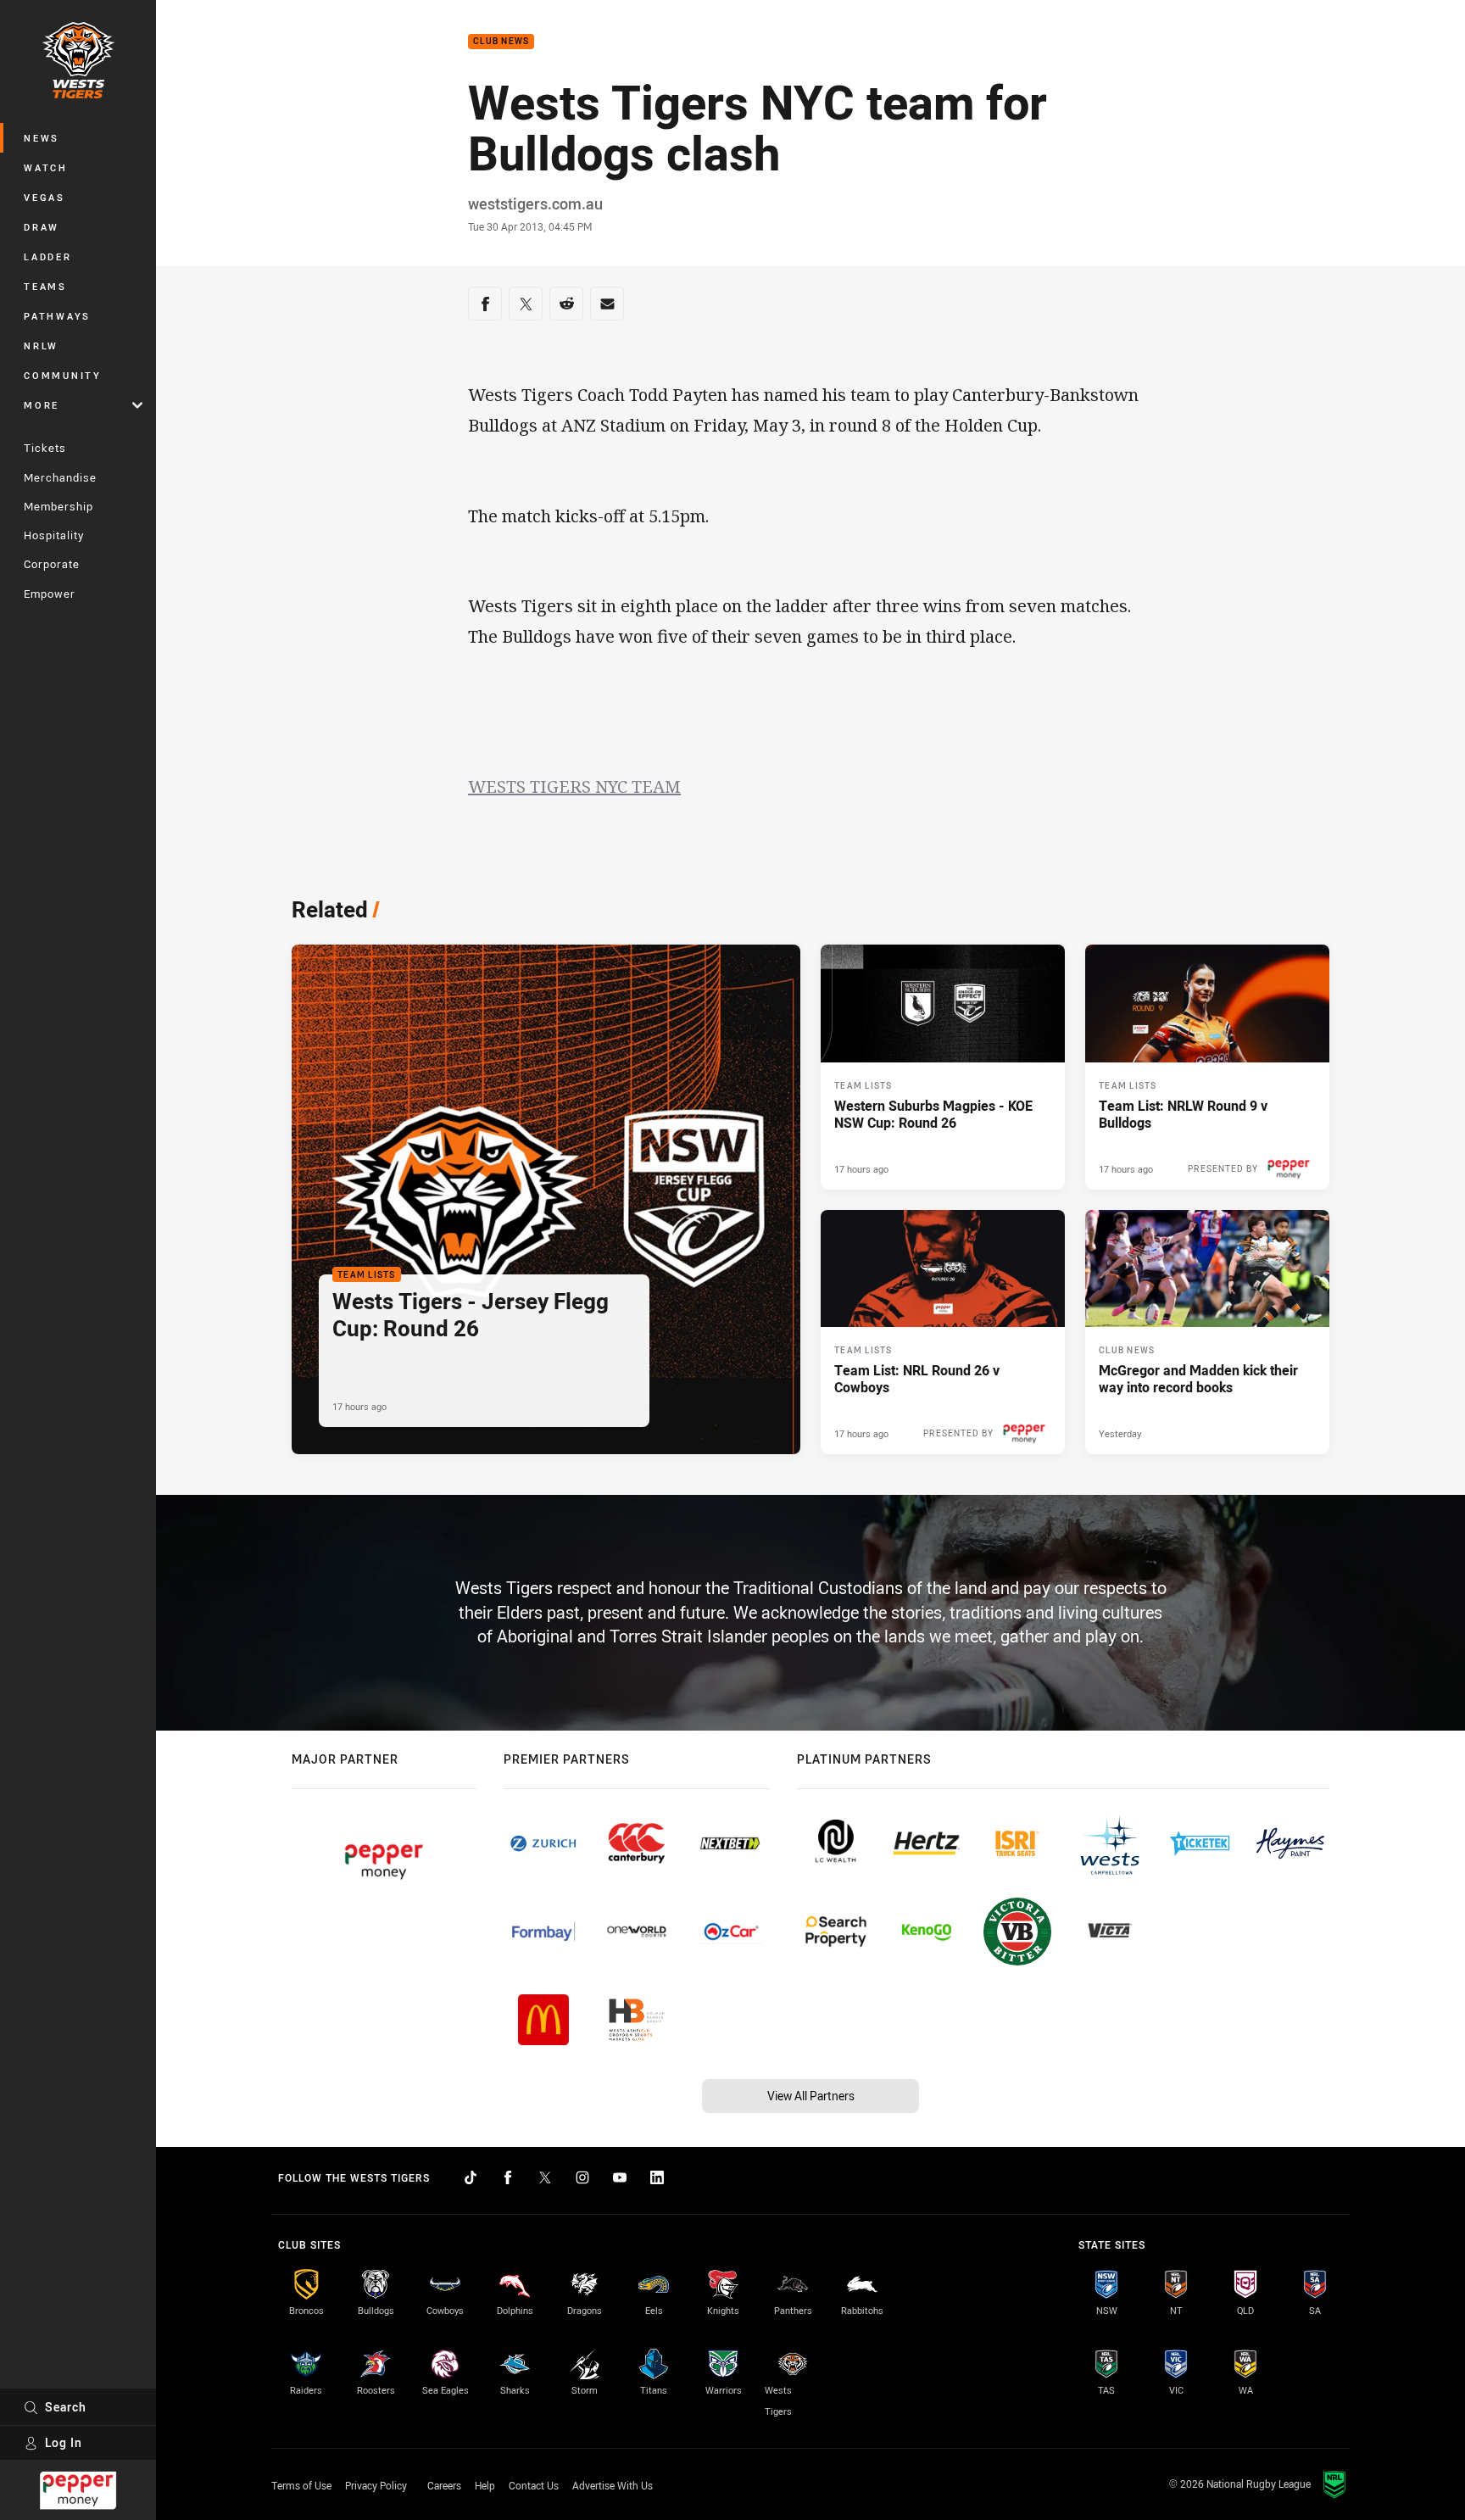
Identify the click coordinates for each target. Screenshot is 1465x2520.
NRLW (41, 346)
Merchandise (60, 477)
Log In (64, 2442)
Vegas (45, 197)
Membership (58, 506)
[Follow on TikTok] (471, 2177)
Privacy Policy (376, 2485)
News (42, 138)
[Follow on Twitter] (545, 2177)
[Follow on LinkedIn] (657, 2177)
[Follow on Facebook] (508, 2177)
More (42, 405)
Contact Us (534, 2485)
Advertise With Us (613, 2485)
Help (485, 2485)
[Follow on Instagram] (582, 2177)
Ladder (48, 256)
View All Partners (811, 2096)
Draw (42, 227)
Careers (444, 2485)
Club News (501, 42)
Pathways (57, 316)
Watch (46, 167)
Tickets (45, 448)
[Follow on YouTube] (620, 2177)
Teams (45, 286)
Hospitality (54, 535)
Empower (50, 594)
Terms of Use (301, 2485)
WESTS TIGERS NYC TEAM (574, 786)
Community (63, 375)
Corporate (52, 564)
